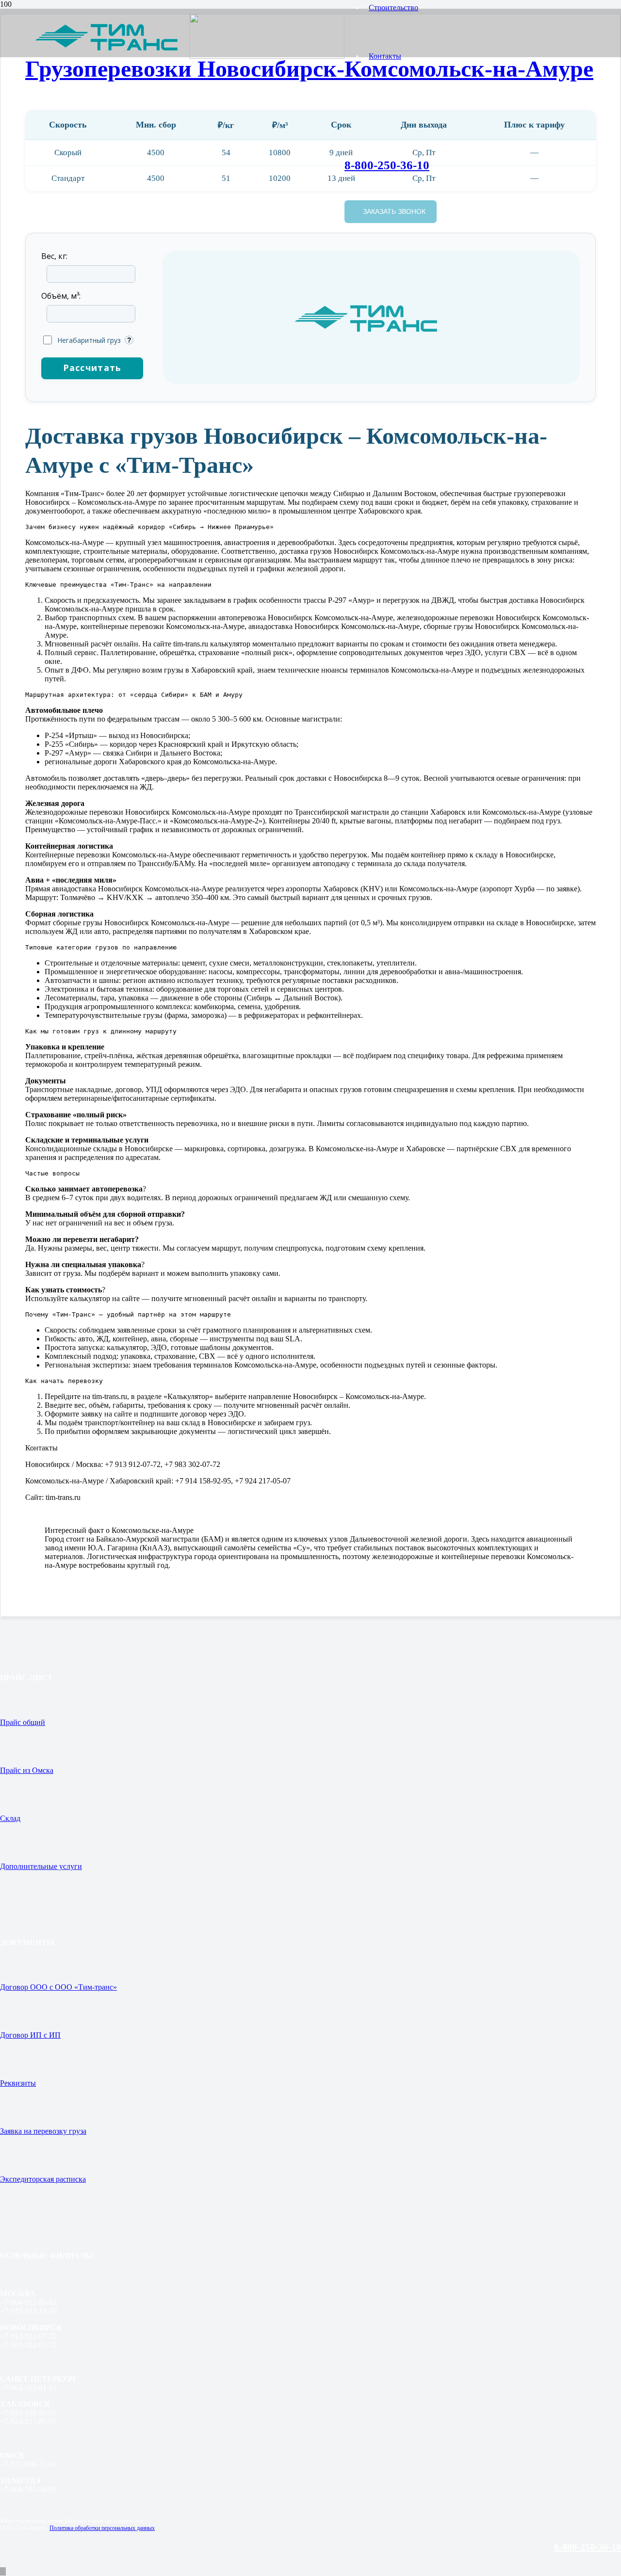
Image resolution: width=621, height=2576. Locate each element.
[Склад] (310, 1798)
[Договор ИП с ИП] (310, 2015)
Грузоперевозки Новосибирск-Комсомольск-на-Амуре (309, 69)
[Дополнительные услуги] (310, 1846)
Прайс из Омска (27, 1770)
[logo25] (189, 35)
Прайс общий (23, 1722)
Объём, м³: (61, 296)
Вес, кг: (54, 256)
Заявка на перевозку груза (43, 2131)
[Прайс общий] (310, 1702)
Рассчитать (92, 368)
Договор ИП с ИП (30, 2035)
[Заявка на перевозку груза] (310, 2111)
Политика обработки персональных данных (102, 2528)
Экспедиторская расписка (43, 2179)
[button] (3, 2571)
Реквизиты (18, 2083)
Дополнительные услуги (41, 1866)
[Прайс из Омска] (310, 1750)
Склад (10, 1818)
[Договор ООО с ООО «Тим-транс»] (310, 1967)
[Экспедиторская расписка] (310, 2159)
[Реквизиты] (310, 2063)
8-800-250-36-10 (588, 2547)
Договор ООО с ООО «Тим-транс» (58, 1987)
